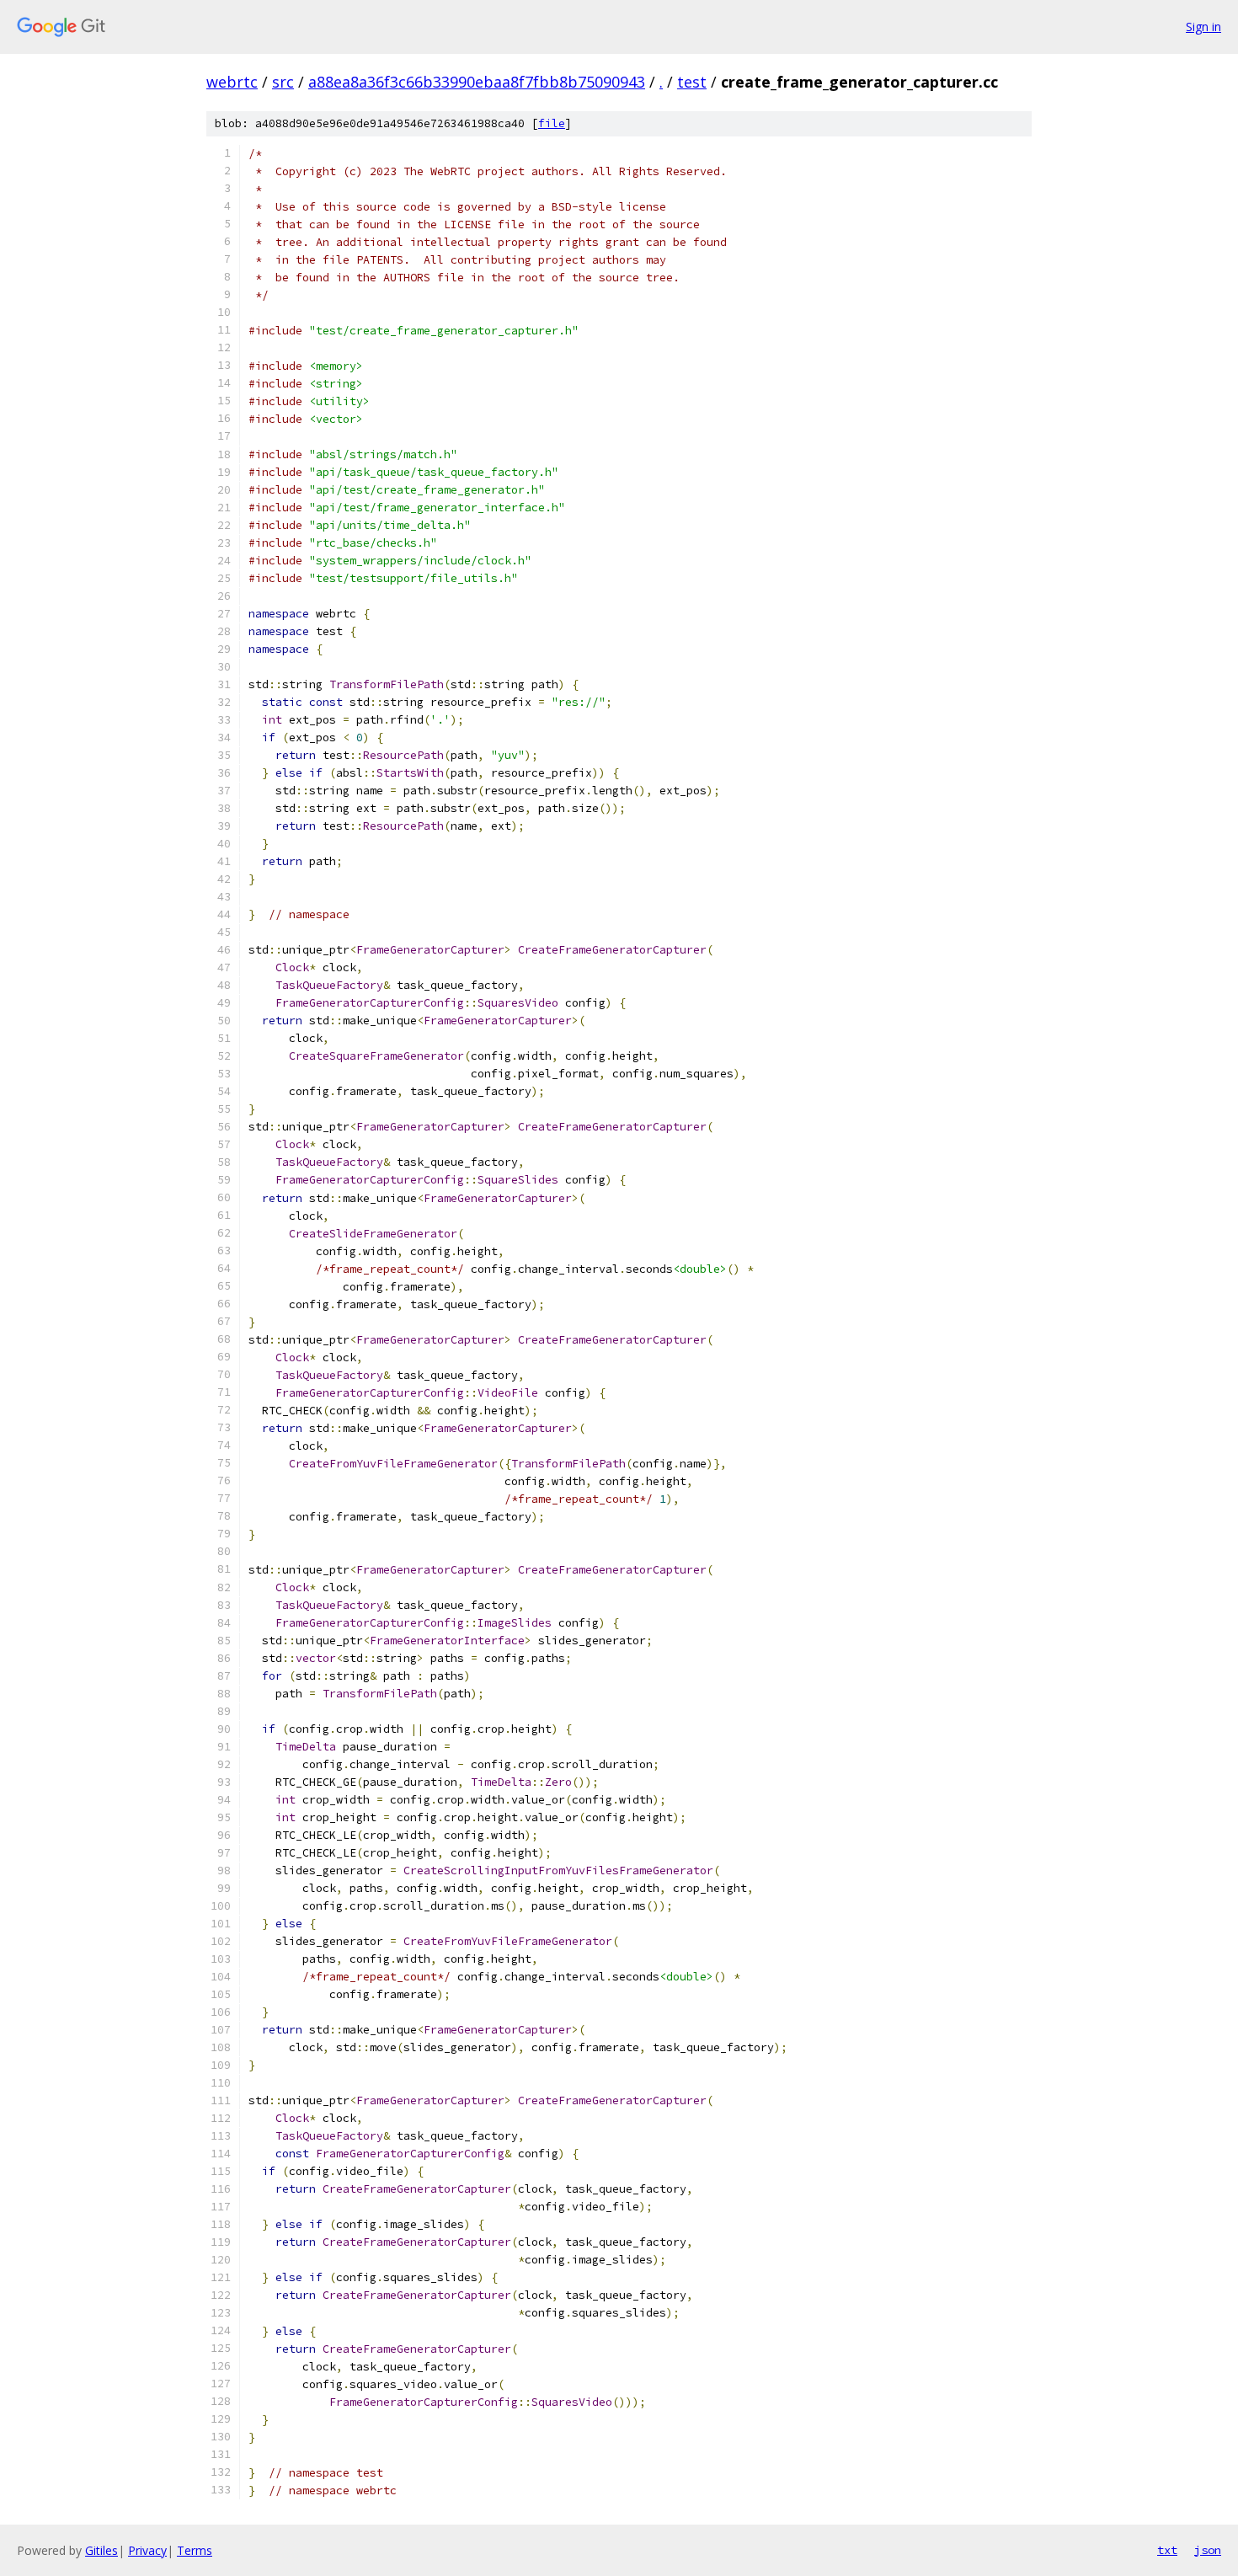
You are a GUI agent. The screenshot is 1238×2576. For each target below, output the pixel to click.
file (552, 123)
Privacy (147, 2550)
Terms (195, 2550)
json (1208, 2550)
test (692, 82)
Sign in (1203, 27)
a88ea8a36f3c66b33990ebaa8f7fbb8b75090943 (477, 82)
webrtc (232, 82)
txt (1167, 2550)
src (283, 82)
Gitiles (101, 2550)
